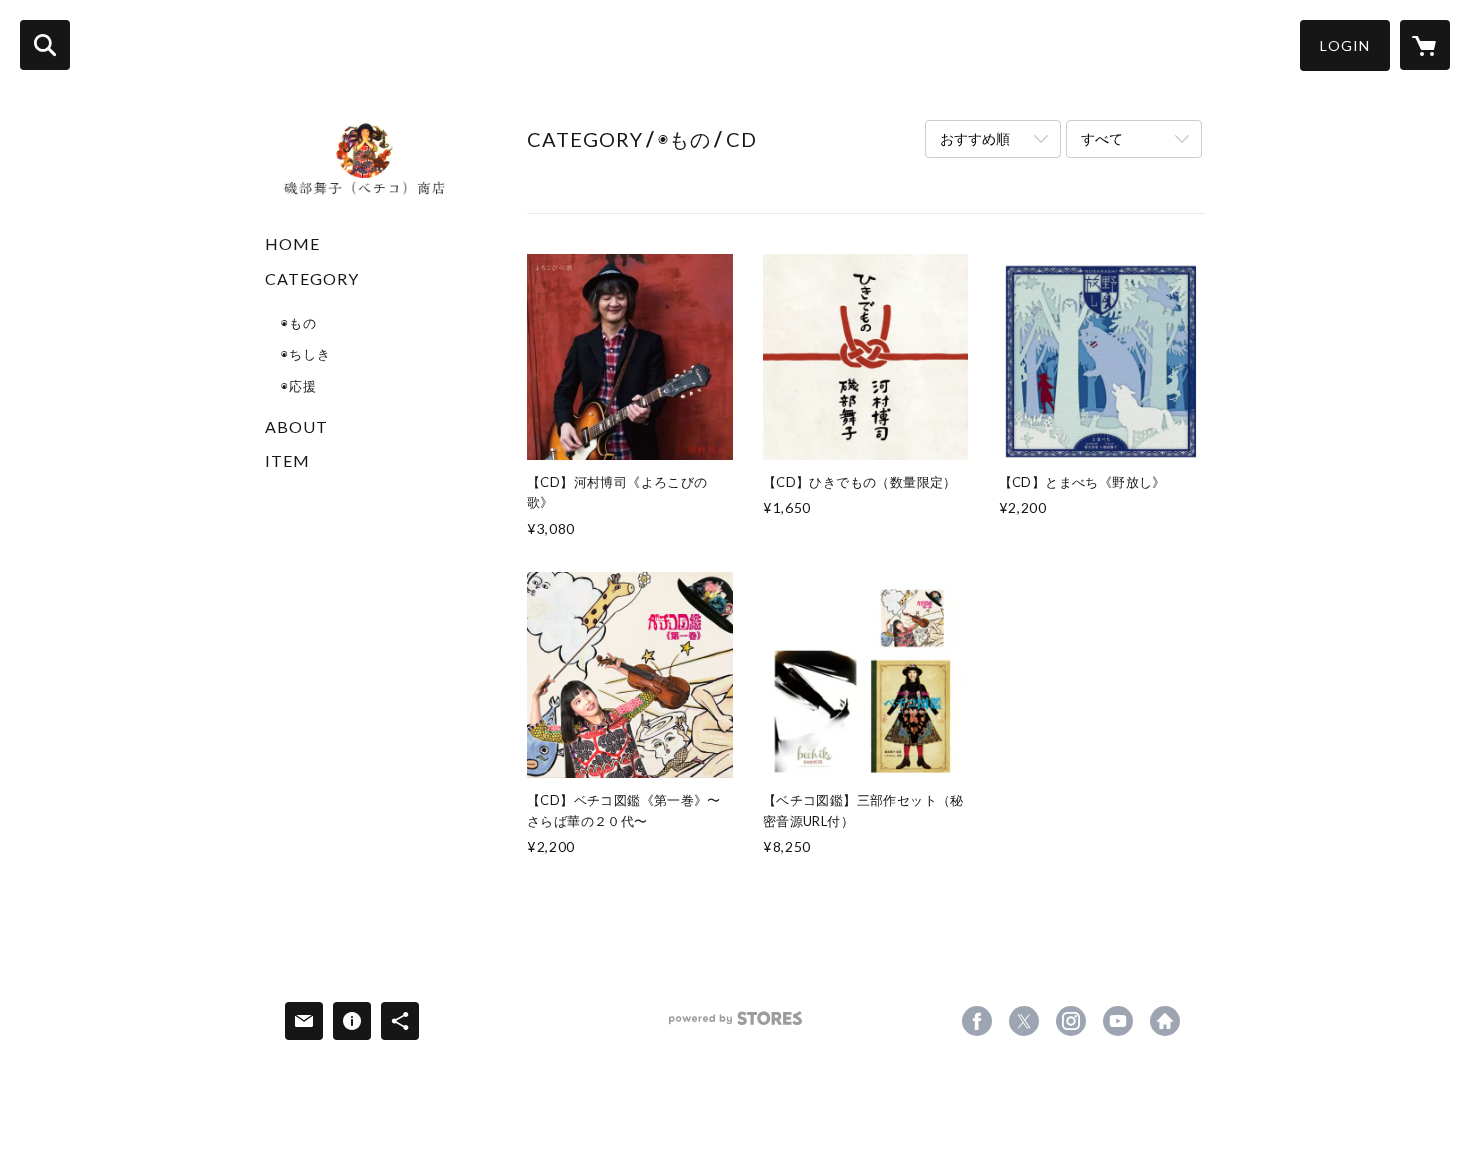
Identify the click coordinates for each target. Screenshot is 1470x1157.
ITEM (287, 460)
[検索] (45, 45)
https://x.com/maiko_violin (1024, 1021)
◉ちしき (306, 354)
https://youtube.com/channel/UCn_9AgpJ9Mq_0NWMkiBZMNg (1118, 1021)
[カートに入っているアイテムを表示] (1425, 45)
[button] (1345, 45)
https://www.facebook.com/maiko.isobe (977, 1021)
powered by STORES (735, 1025)
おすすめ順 (975, 138)
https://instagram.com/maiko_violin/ (1071, 1021)
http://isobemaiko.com (1165, 1021)
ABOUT (296, 426)
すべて (1102, 138)
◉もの (299, 323)
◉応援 (299, 386)
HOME (292, 243)
